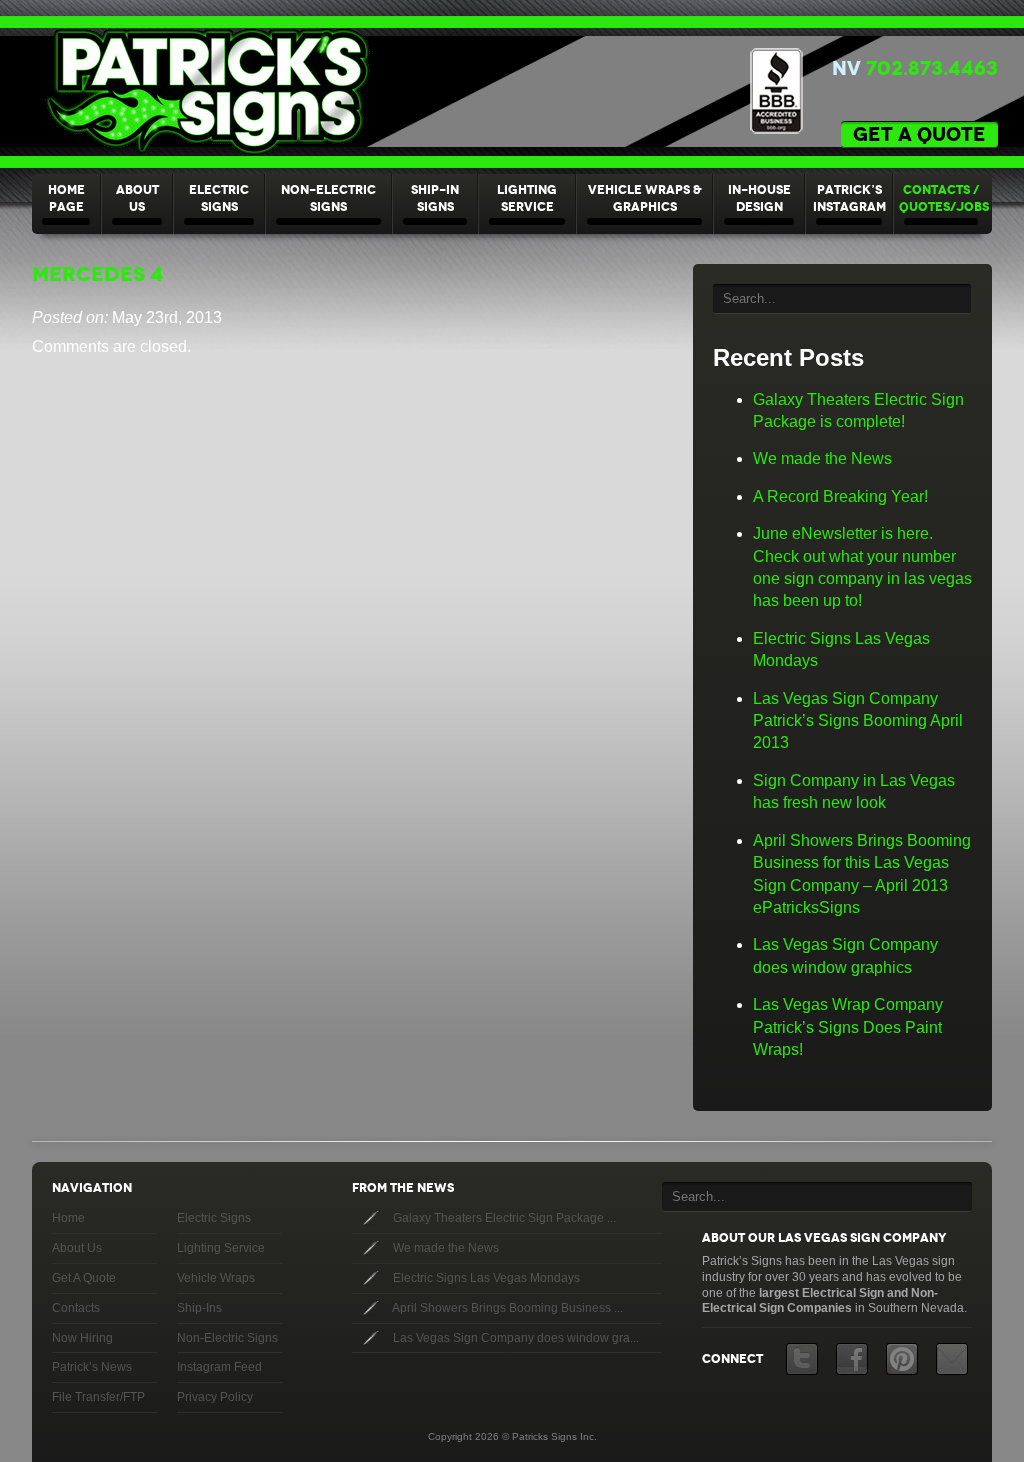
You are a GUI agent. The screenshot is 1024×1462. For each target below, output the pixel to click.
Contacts (76, 1308)
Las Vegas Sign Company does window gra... (514, 1338)
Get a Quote (919, 134)
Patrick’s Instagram (849, 198)
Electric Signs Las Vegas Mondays (485, 1278)
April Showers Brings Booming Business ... (506, 1308)
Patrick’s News (92, 1367)
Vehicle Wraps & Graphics (645, 198)
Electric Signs (219, 198)
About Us (137, 198)
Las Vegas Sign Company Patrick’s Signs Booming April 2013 (858, 721)
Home (68, 1218)
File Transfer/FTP (98, 1397)
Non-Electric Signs (328, 198)
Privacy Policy (215, 1397)
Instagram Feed (219, 1367)
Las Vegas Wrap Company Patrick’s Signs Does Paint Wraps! (848, 1027)
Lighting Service (527, 198)
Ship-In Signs (435, 198)
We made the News (822, 458)
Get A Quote (84, 1278)
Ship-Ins (199, 1308)
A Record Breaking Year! (840, 496)
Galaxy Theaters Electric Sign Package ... (503, 1218)
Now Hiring (82, 1338)
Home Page (66, 198)
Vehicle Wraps (216, 1278)
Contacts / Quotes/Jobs (943, 198)
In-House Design (759, 198)
